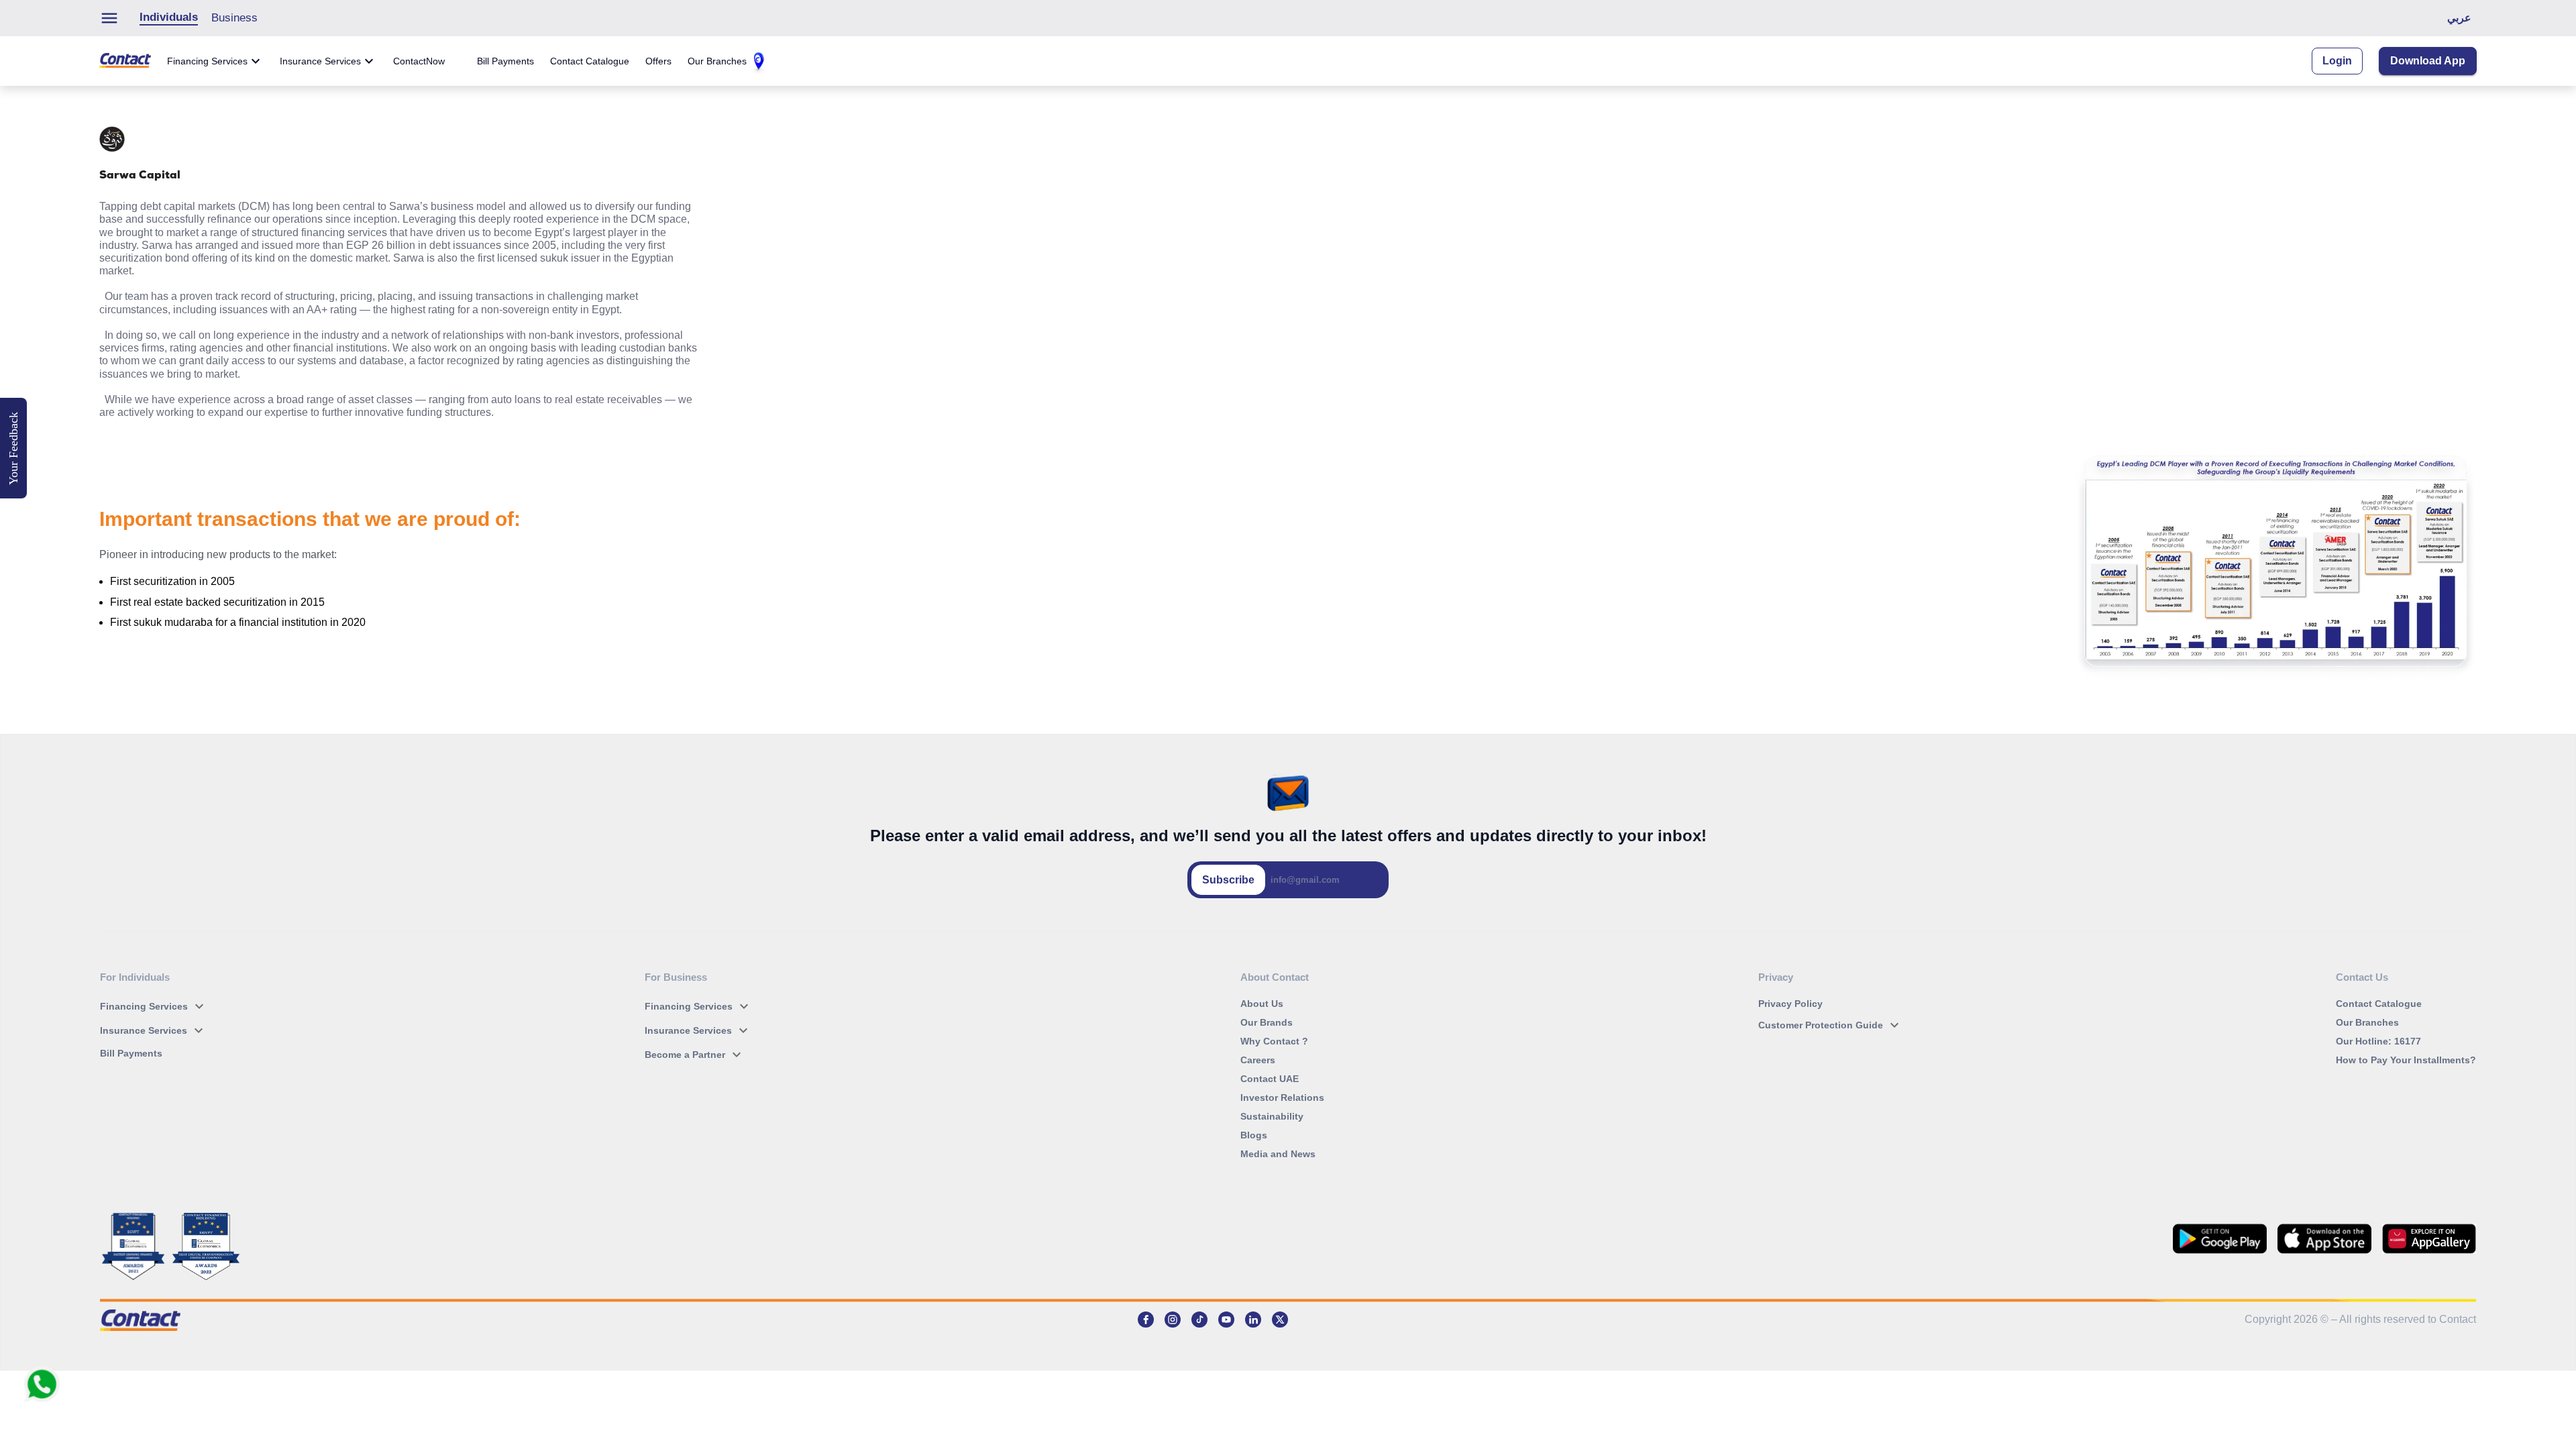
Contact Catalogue (590, 61)
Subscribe (1228, 880)
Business (234, 18)
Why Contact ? (1274, 1041)
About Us (1262, 1004)
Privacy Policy (1790, 1004)
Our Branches (717, 61)
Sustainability (1272, 1116)
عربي (2459, 18)
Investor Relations (1282, 1097)
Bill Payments (505, 61)
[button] (155, 1006)
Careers (1258, 1060)
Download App (2428, 61)
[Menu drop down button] (116, 18)
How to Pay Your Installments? (2406, 1060)
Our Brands (1267, 1022)
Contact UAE (1270, 1079)
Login (2337, 61)
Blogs (1254, 1135)
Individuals (169, 17)
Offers (658, 61)
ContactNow (419, 61)
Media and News (1278, 1154)
